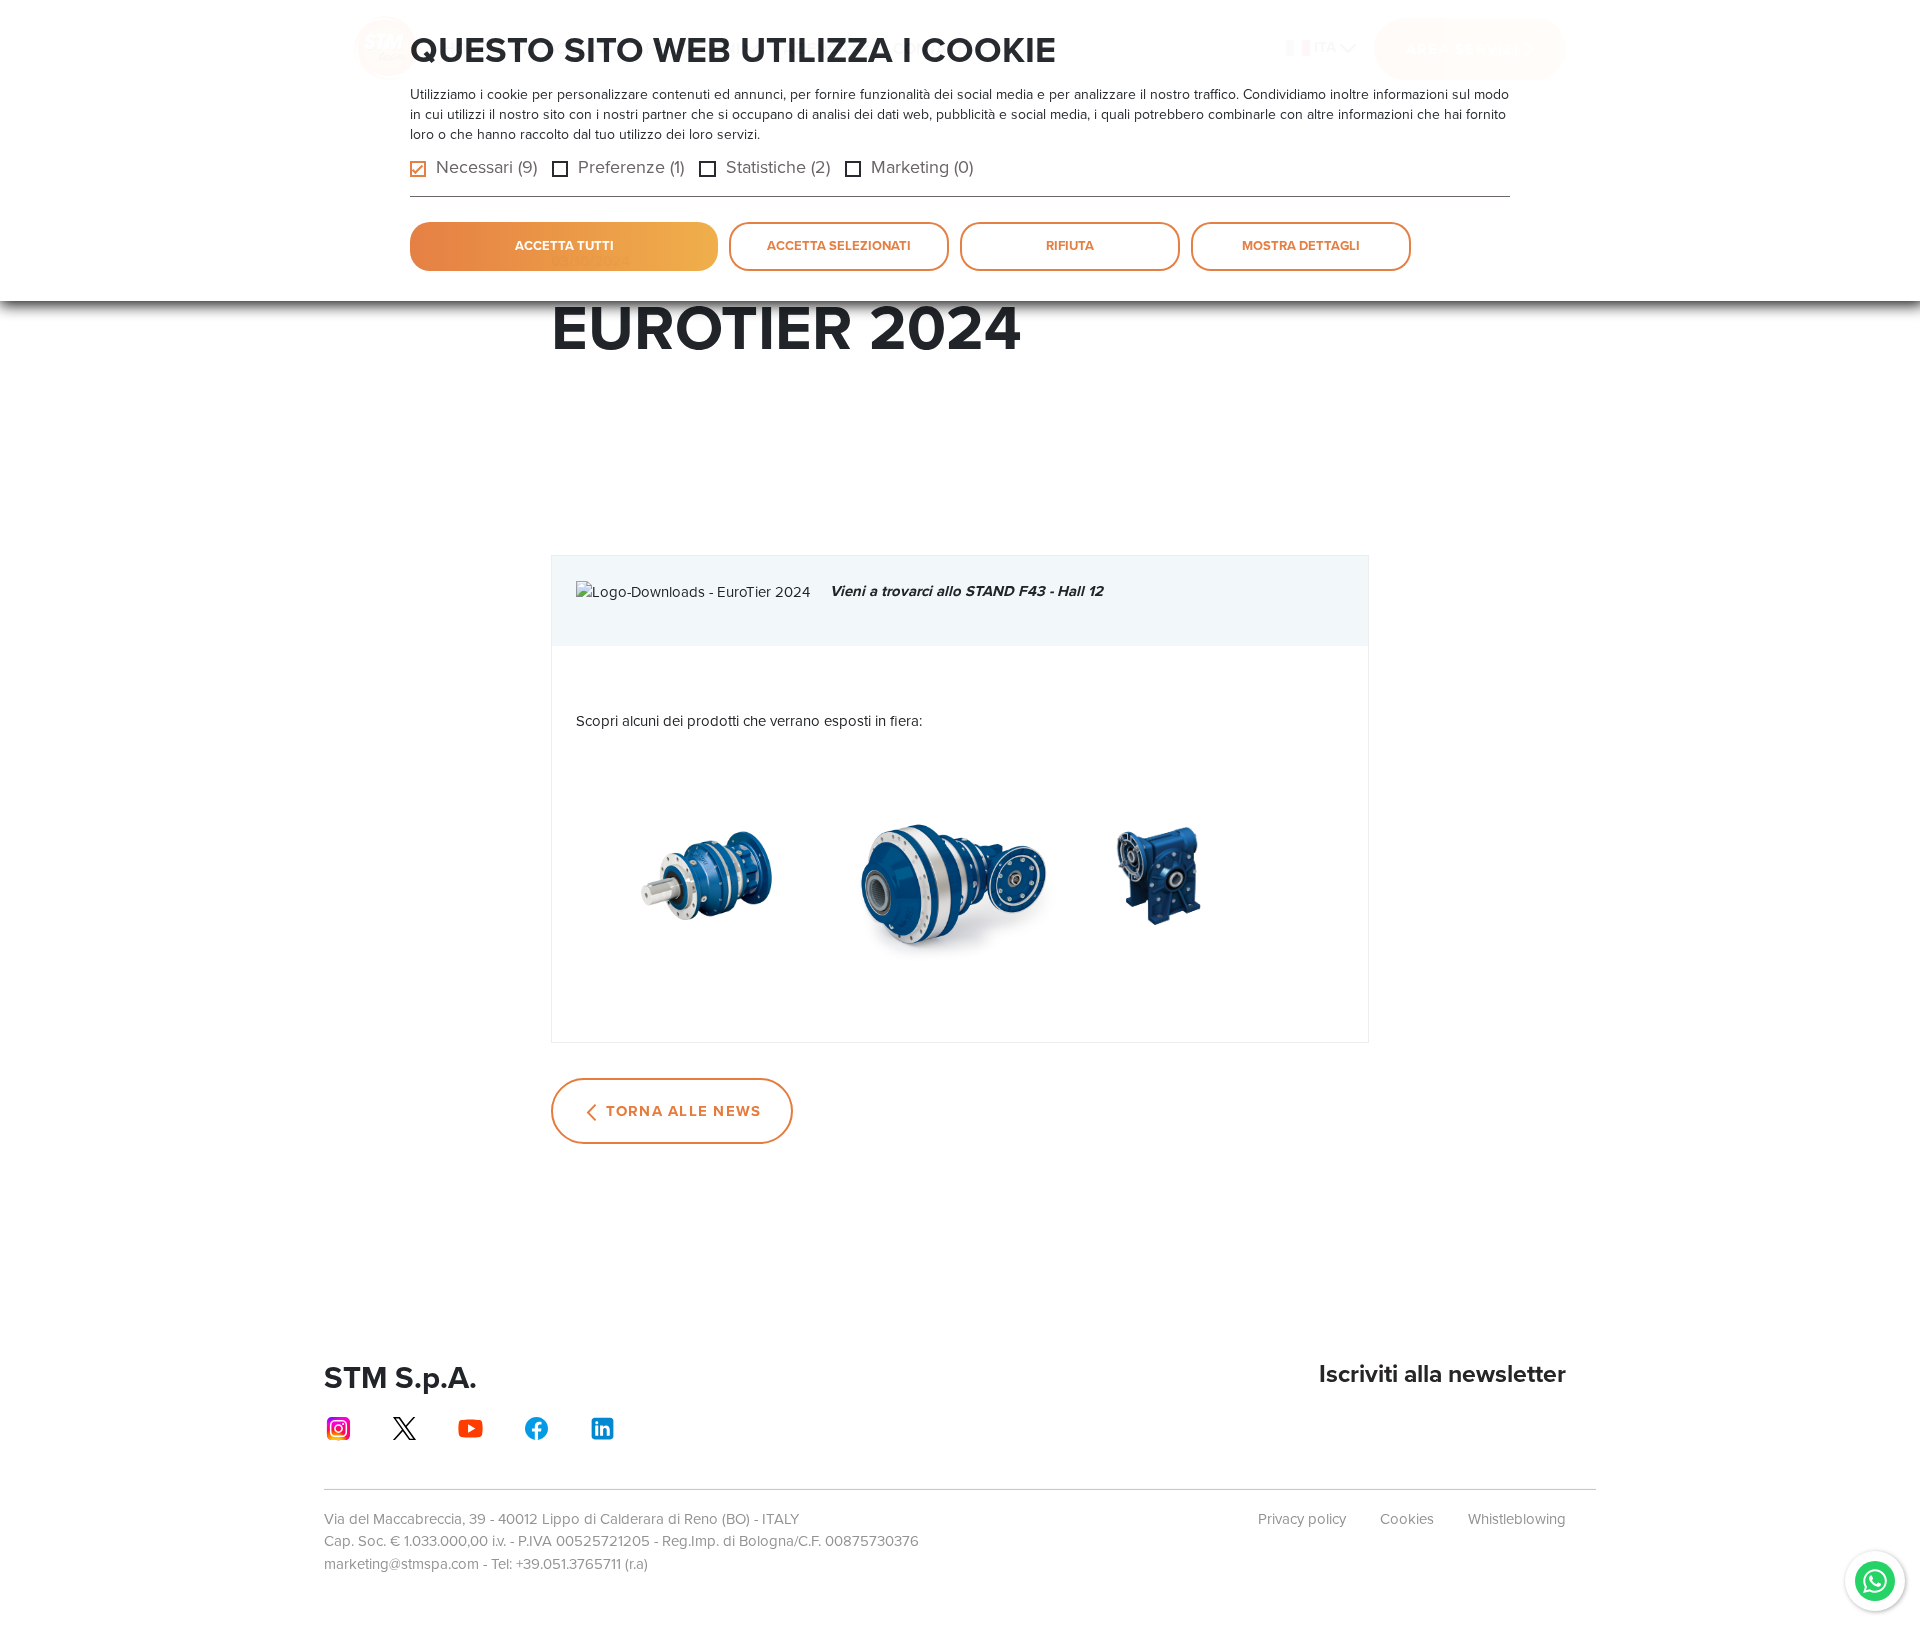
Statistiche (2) (778, 167)
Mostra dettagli (1301, 245)
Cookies (1407, 1519)
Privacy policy (1302, 1519)
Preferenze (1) (631, 167)
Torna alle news (684, 1111)
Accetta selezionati (839, 245)
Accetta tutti (564, 245)
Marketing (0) (922, 167)
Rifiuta (1070, 245)
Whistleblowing (1517, 1519)
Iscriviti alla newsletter (1442, 1373)
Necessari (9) (486, 167)
